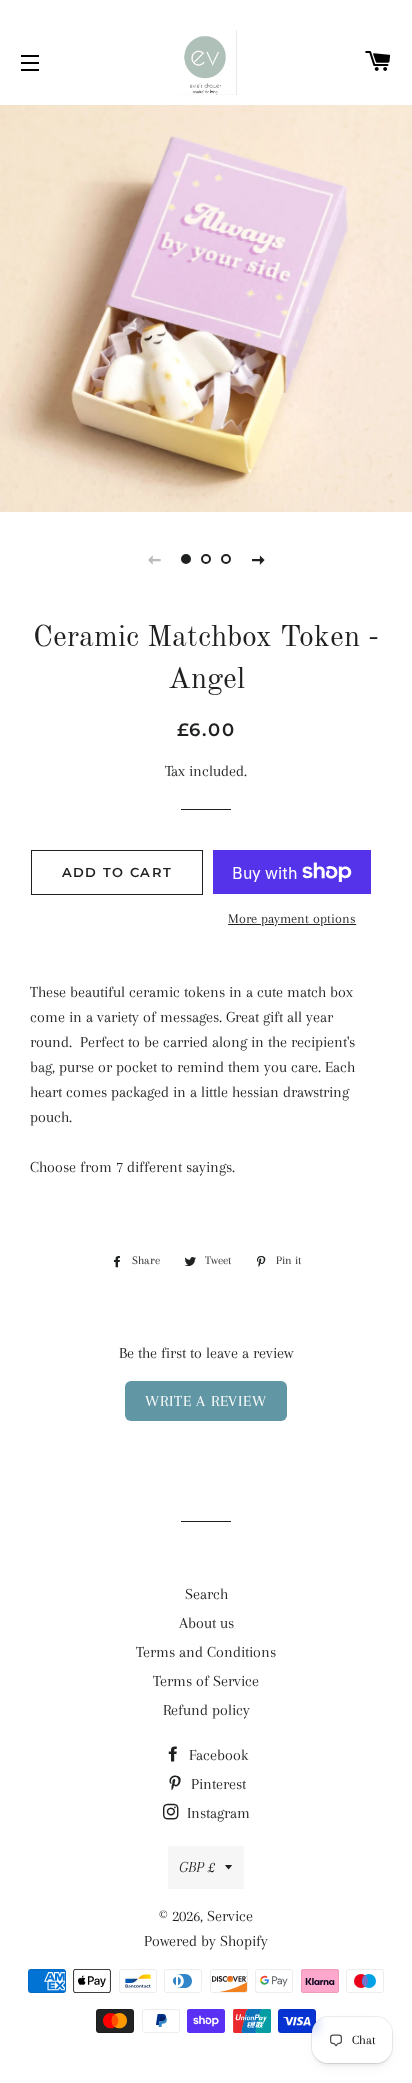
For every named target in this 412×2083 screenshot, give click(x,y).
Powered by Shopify (206, 1941)
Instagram (216, 1813)
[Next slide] (258, 559)
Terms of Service (206, 1681)
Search (206, 1594)
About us (206, 1623)
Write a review (205, 1401)
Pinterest (216, 1784)
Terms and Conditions (206, 1652)
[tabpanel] (206, 306)
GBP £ (197, 1867)
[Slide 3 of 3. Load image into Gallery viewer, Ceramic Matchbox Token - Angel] (226, 559)
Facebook (216, 1755)
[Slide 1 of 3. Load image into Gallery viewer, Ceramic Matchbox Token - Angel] (186, 559)
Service (230, 1916)
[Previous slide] (154, 559)
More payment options (292, 918)
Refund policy (206, 1710)
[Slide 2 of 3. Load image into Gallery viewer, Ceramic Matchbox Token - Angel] (206, 559)
